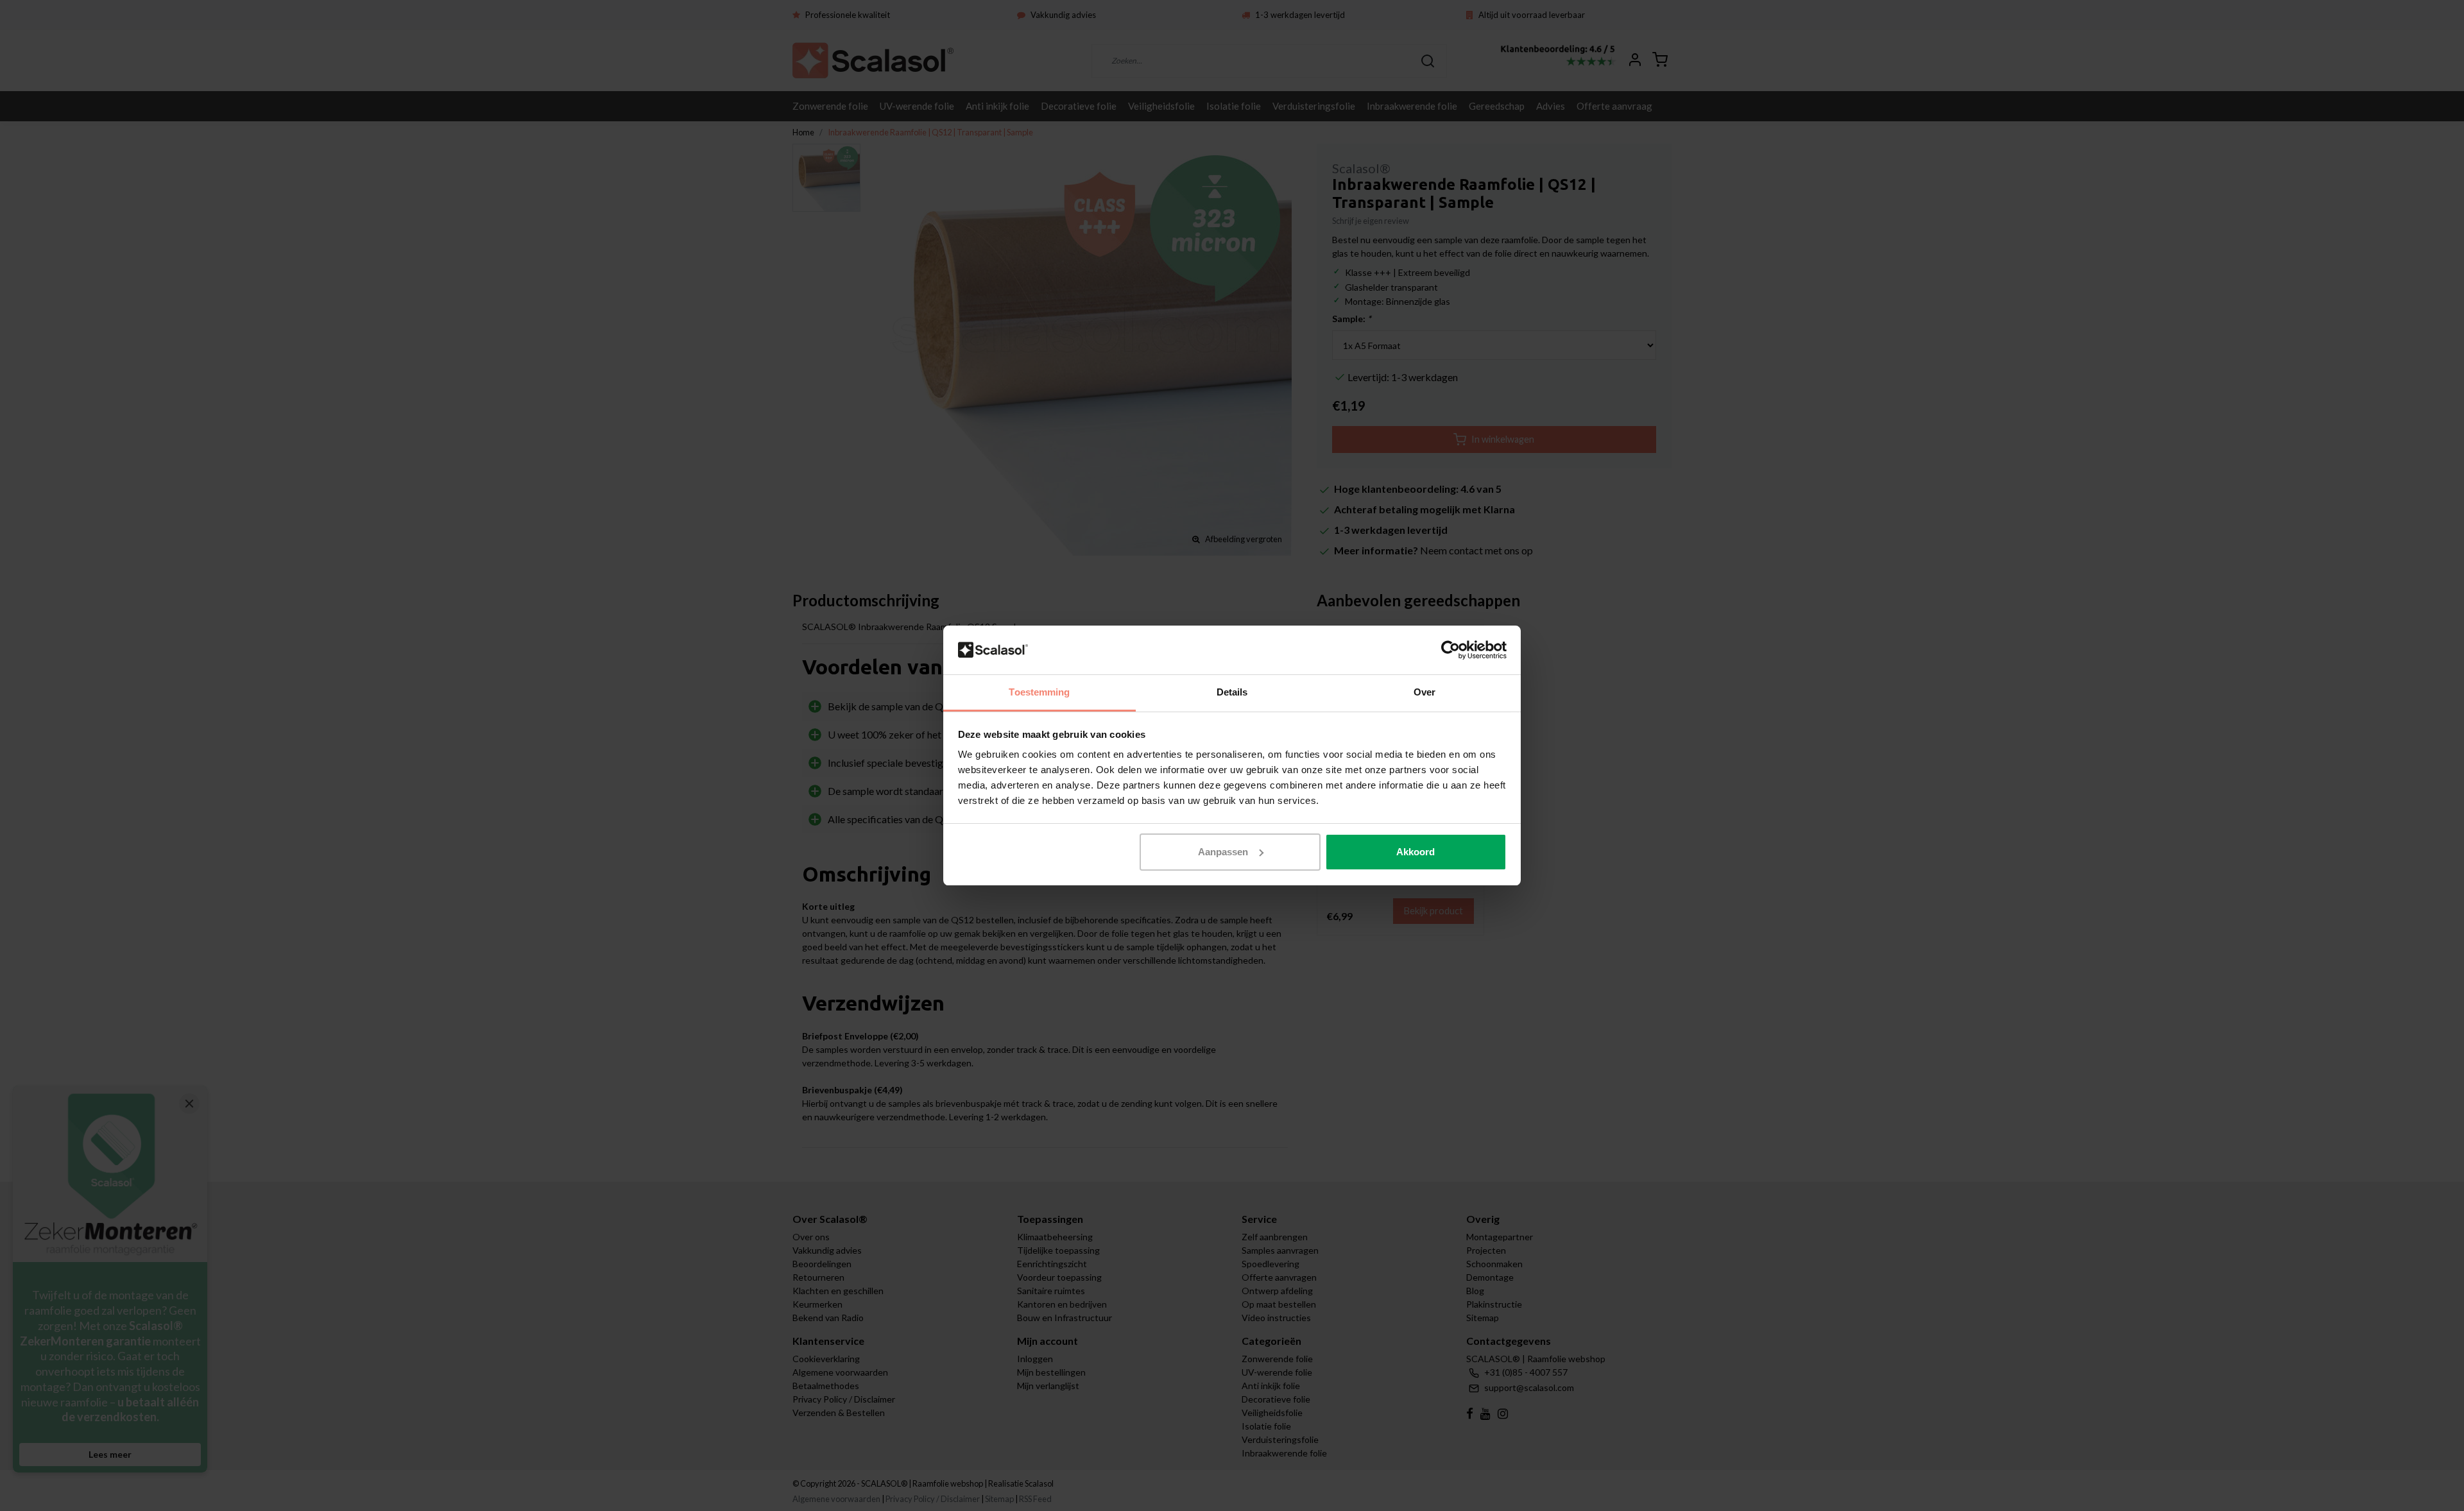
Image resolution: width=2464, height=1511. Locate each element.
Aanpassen (1223, 852)
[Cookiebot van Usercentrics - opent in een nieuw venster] (1450, 650)
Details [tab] (1232, 692)
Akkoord (1416, 852)
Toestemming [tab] (1039, 692)
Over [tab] (1425, 692)
